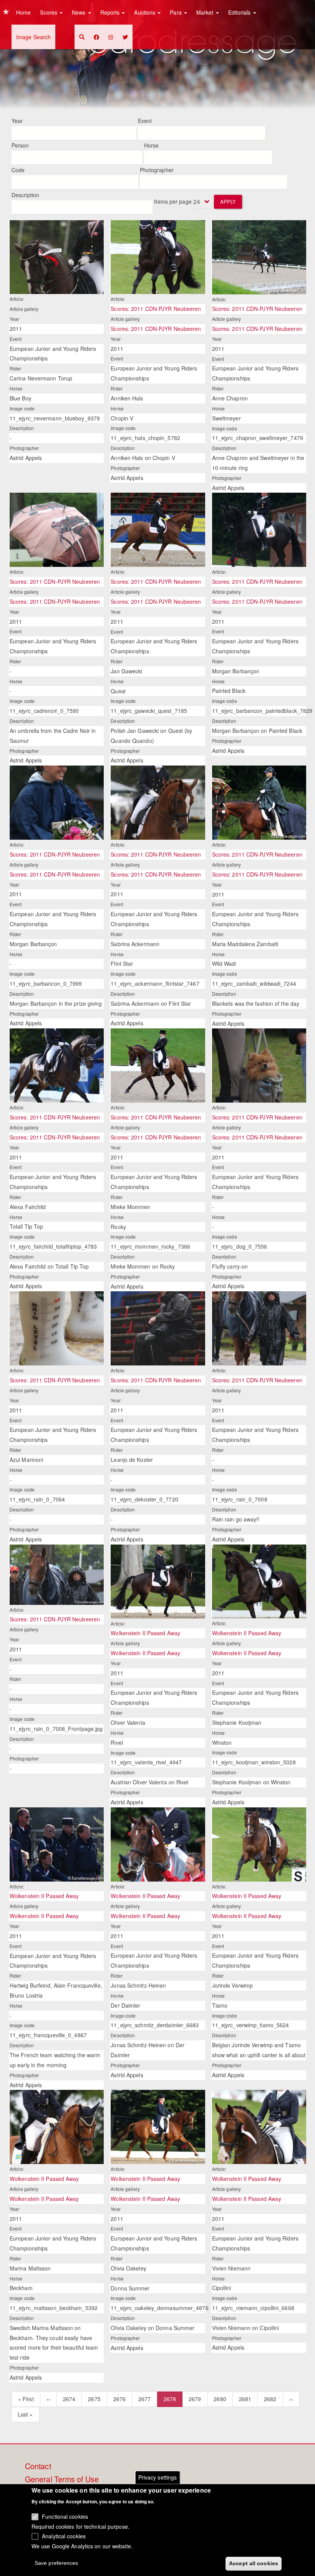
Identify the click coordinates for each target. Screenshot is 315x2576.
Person (20, 145)
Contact (38, 2466)
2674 (69, 2399)
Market (206, 12)
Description (25, 195)
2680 (220, 2399)
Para (177, 12)
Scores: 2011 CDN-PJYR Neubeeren (156, 309)
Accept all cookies (254, 2563)
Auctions (145, 12)
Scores (49, 12)
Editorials (240, 12)
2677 (145, 2399)
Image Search (33, 37)
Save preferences (56, 2563)
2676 (120, 2399)
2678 (173, 2401)
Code (18, 170)
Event (145, 121)
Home (23, 12)
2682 (270, 2399)
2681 (245, 2399)
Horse (152, 145)
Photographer (157, 170)
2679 (195, 2399)
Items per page (173, 201)
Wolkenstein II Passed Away (145, 1633)
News (80, 12)
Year (17, 121)
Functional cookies (65, 2516)
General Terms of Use (62, 2480)
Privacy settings (158, 2477)
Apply (228, 202)
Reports (111, 12)
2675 (94, 2399)
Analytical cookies (64, 2536)
